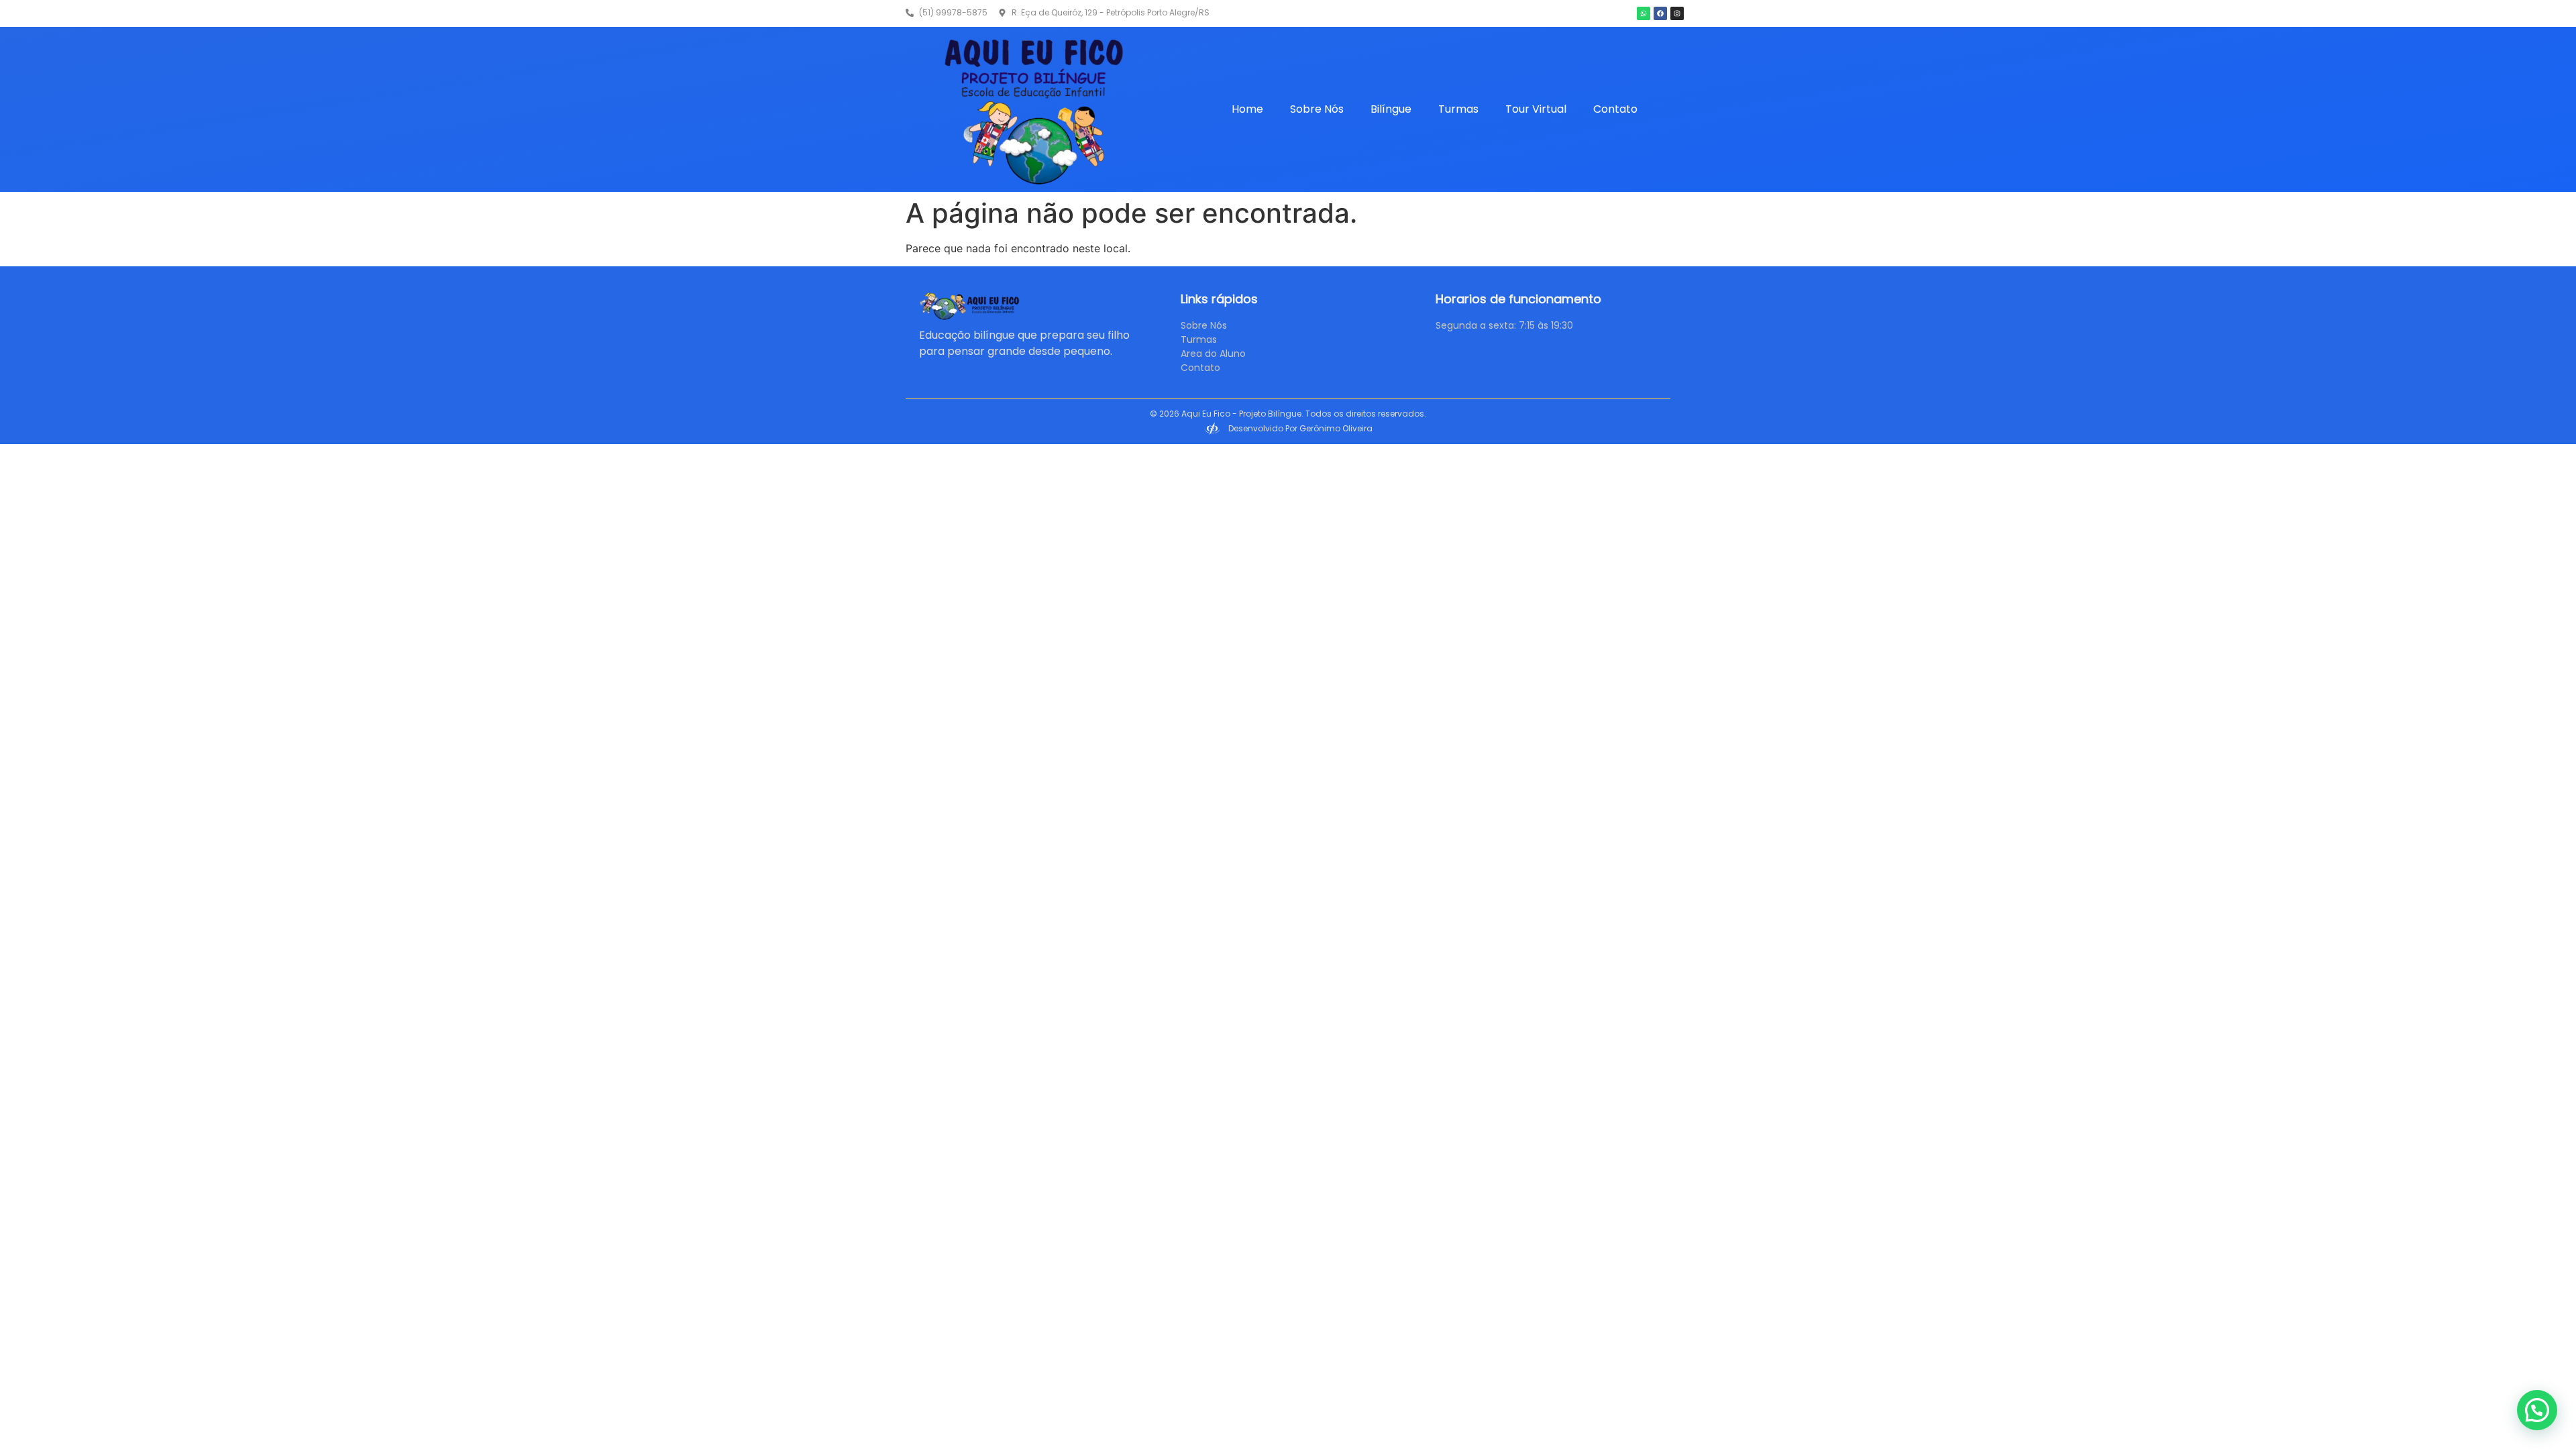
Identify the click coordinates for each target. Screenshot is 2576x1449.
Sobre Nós (1317, 109)
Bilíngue (1391, 109)
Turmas (1458, 109)
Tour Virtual (1536, 109)
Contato (1615, 109)
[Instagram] (1677, 13)
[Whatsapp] (1644, 13)
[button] (2537, 1410)
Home (1247, 109)
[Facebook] (1660, 13)
